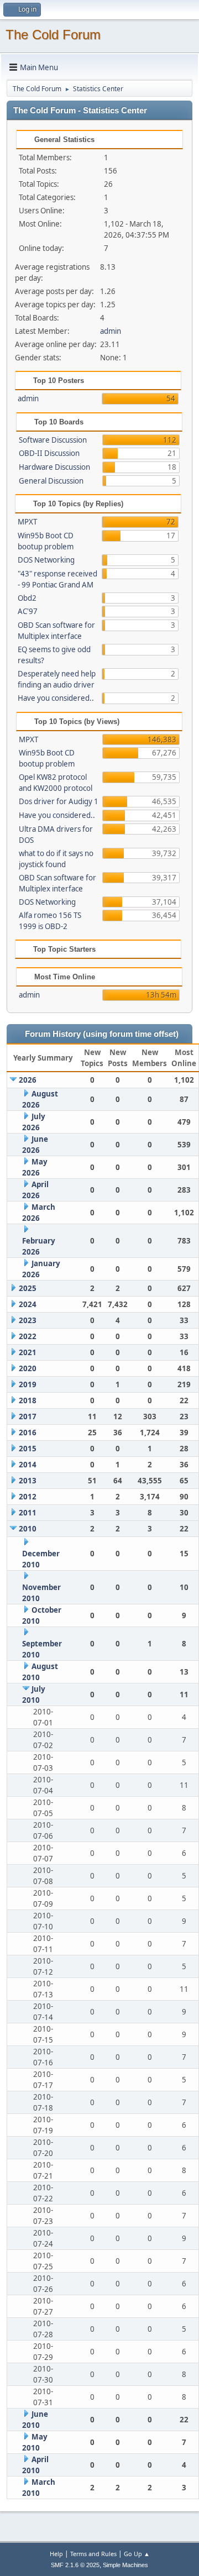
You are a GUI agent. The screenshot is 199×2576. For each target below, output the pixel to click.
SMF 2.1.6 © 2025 (75, 2565)
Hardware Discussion (54, 467)
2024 (28, 1304)
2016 (28, 1433)
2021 (28, 1352)
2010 (28, 1529)
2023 (28, 1320)
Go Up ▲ (137, 2554)
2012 (28, 1497)
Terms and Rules (93, 2554)
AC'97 (28, 611)
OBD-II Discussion (49, 453)
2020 (28, 1368)
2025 (28, 1288)
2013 (28, 1481)
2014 (28, 1465)
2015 (28, 1449)
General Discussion (51, 481)
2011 (28, 1513)
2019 (28, 1384)
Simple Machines (125, 2565)
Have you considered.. (56, 698)
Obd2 (27, 598)
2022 (28, 1336)
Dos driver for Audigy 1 (59, 801)
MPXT (27, 522)
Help (56, 2554)
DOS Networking (46, 560)
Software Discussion (53, 440)
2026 (28, 1080)
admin (111, 331)
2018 (28, 1400)
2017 (28, 1416)
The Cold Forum (53, 35)
